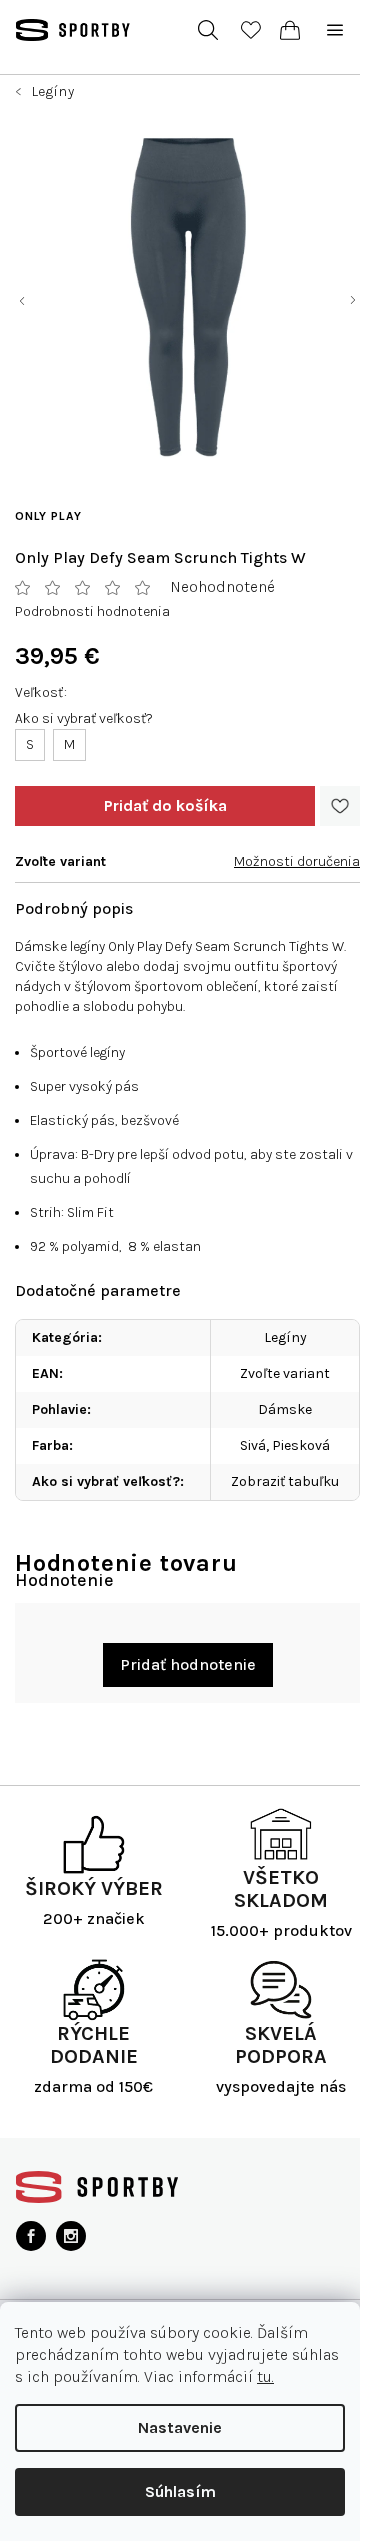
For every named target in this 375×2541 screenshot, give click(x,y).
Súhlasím (180, 2491)
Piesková (301, 1445)
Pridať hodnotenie (188, 1664)
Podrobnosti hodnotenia (92, 611)
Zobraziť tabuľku (285, 1481)
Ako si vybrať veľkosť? (84, 718)
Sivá (253, 1445)
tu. (265, 2376)
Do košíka (165, 806)
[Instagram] (71, 2236)
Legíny (285, 1337)
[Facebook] (31, 2236)
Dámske (285, 1409)
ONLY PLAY (48, 516)
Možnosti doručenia (297, 861)
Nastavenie (180, 2427)
